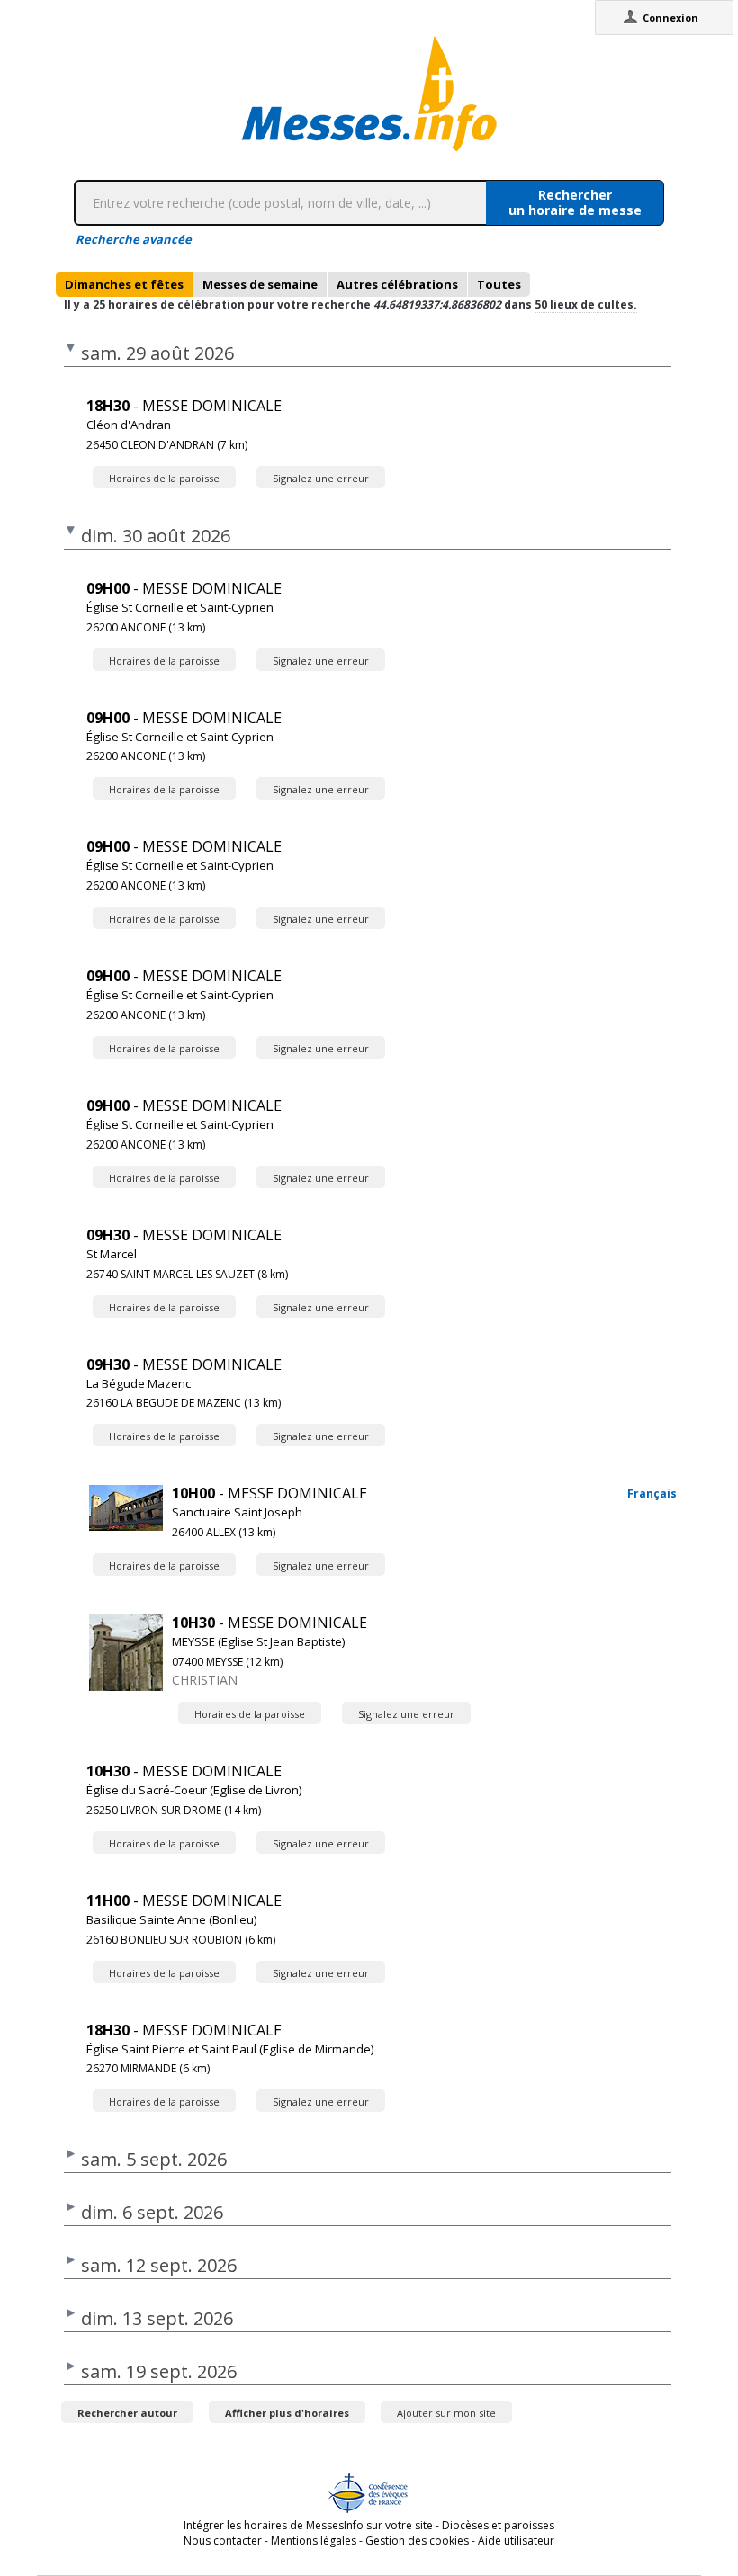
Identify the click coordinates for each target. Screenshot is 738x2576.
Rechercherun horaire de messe (575, 202)
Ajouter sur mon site (446, 2413)
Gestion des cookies (417, 2540)
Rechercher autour (127, 2413)
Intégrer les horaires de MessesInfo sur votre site (308, 2525)
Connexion (670, 18)
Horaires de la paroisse (164, 478)
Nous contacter (223, 2540)
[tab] (124, 284)
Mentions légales (314, 2540)
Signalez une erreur (321, 478)
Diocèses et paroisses (498, 2525)
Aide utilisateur (516, 2540)
